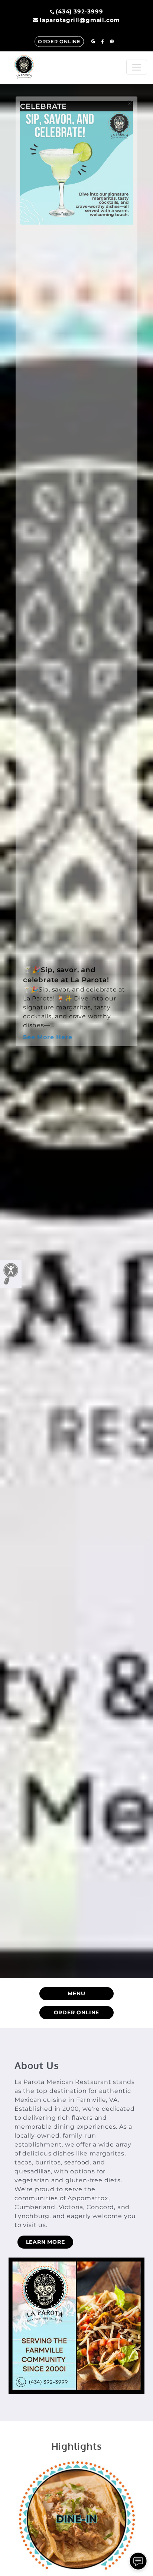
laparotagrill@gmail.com (80, 20)
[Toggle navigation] (137, 67)
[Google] (93, 42)
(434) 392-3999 (79, 11)
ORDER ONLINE (59, 42)
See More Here (48, 1037)
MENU (76, 1993)
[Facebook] (103, 42)
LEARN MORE (45, 2242)
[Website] (112, 42)
